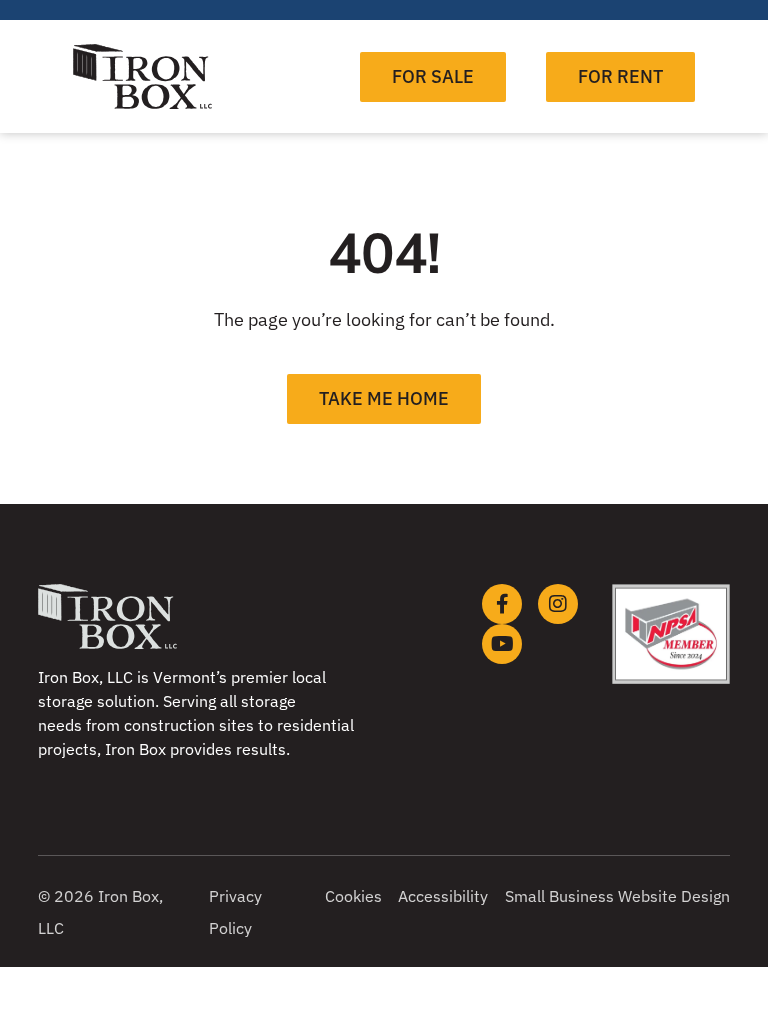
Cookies (353, 896)
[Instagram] (558, 604)
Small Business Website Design (617, 896)
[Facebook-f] (502, 604)
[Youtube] (502, 644)
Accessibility (443, 896)
